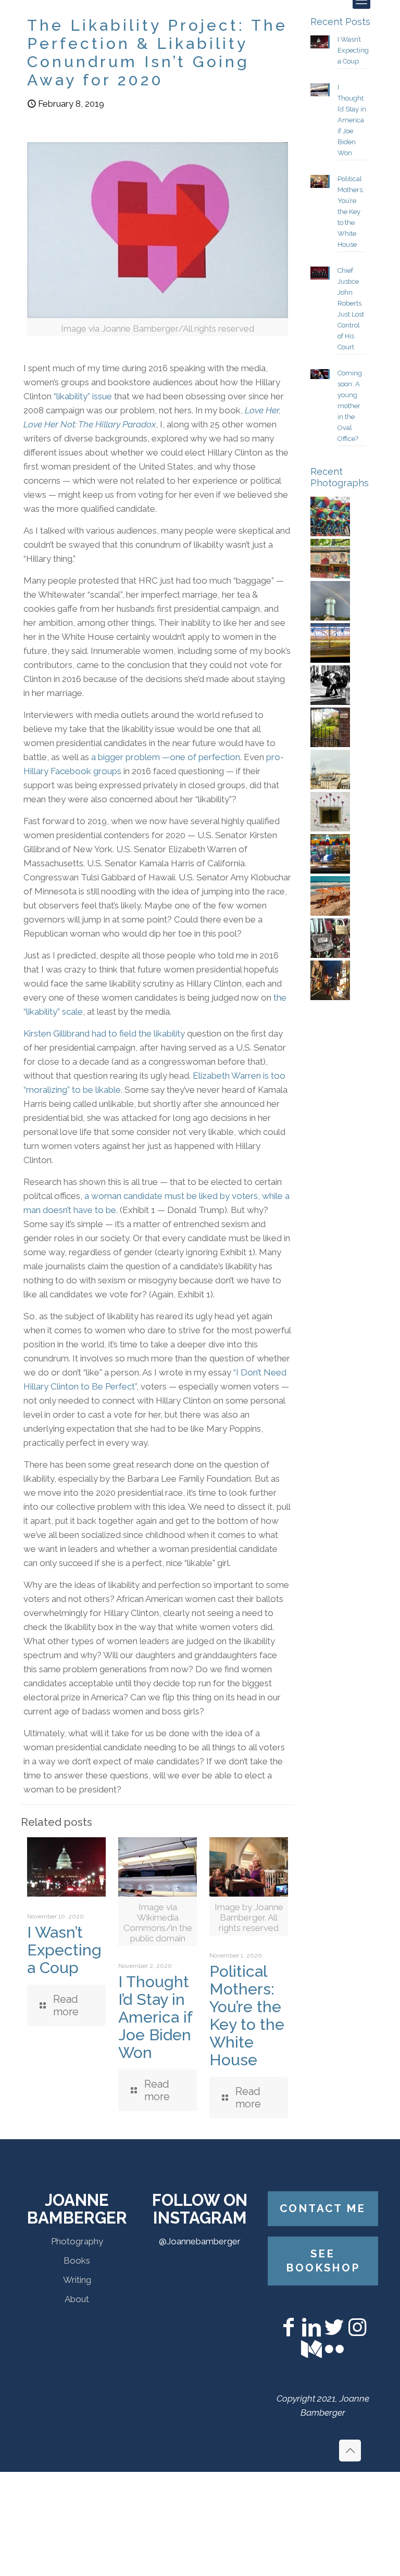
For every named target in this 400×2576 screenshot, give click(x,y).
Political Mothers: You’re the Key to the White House (247, 2016)
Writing (77, 2280)
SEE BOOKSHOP (323, 2261)
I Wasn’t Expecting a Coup (64, 1950)
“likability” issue (83, 396)
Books (77, 2261)
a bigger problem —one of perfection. (166, 757)
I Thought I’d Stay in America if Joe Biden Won (155, 2017)
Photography (77, 2241)
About (77, 2299)
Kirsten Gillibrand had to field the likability (105, 1033)
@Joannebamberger (200, 2241)
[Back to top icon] (350, 2451)
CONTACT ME (323, 2208)
